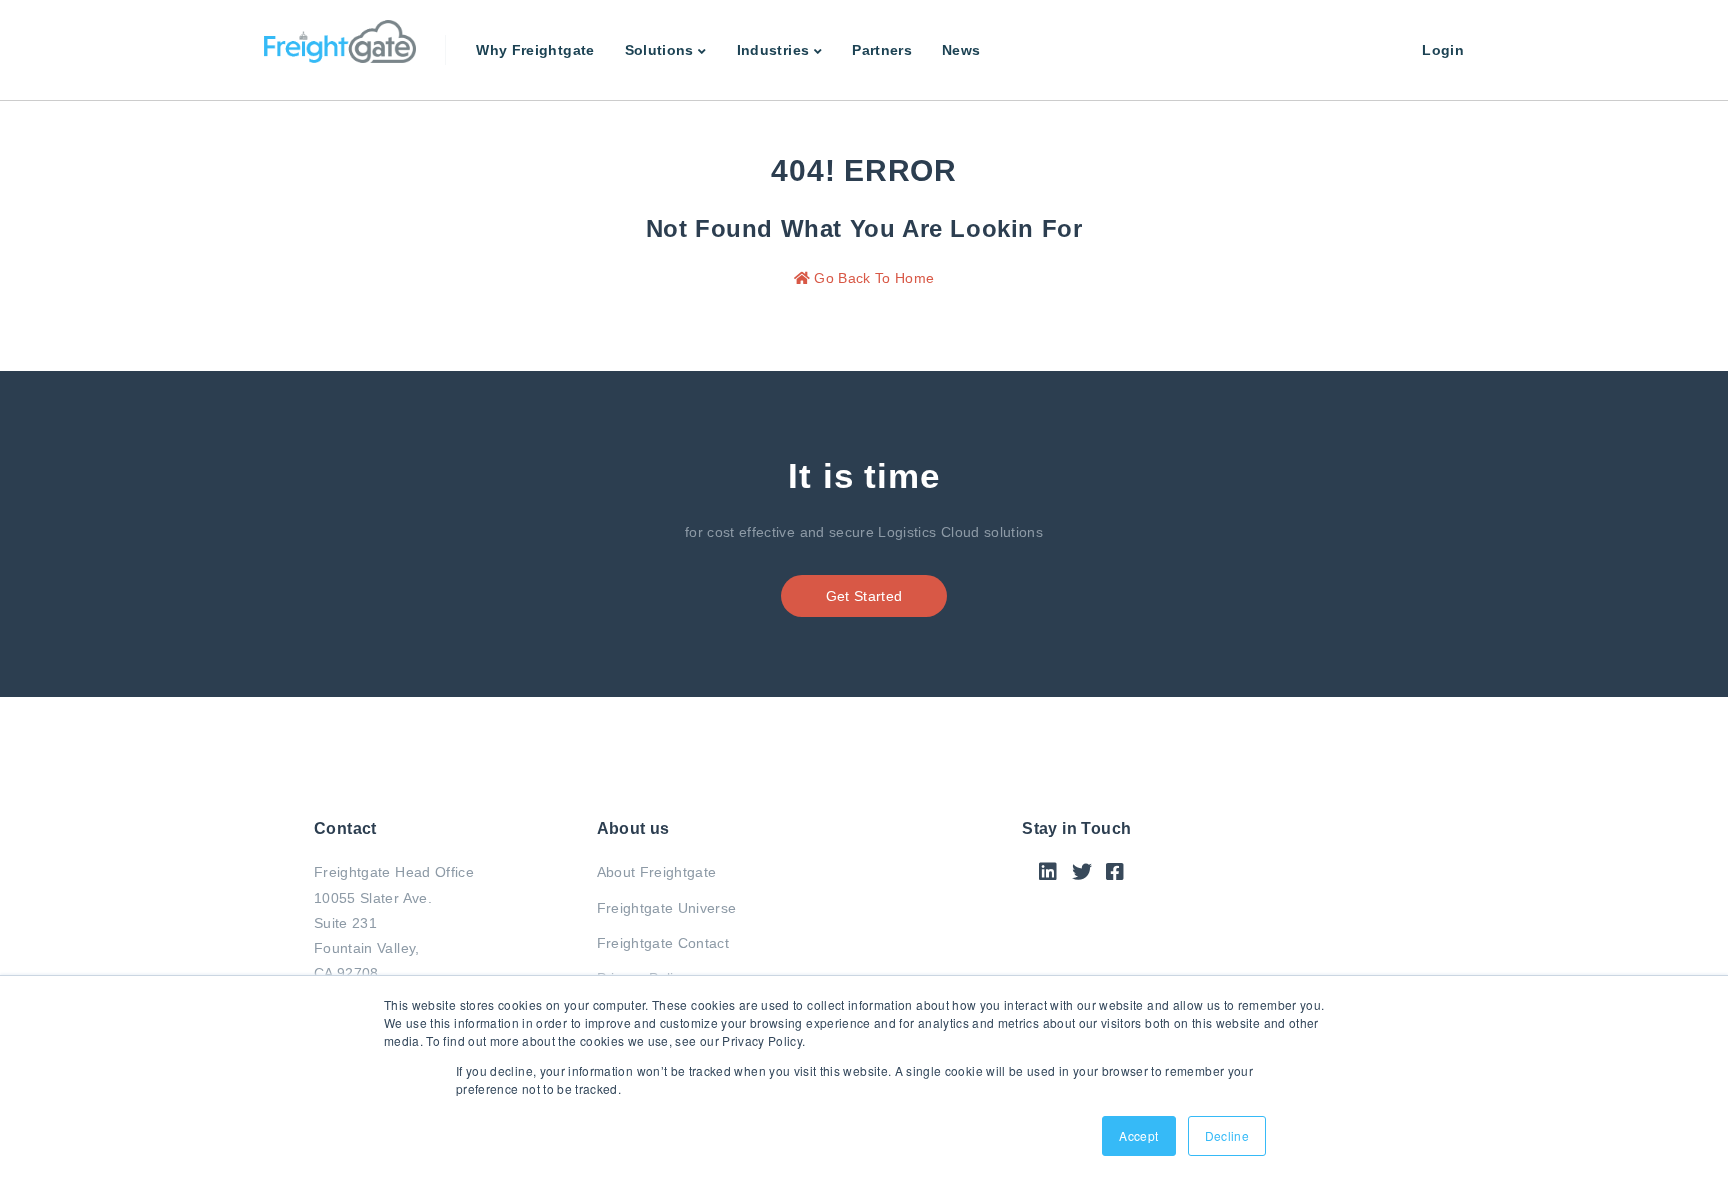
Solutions (659, 50)
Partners (882, 50)
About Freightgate (657, 872)
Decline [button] (1227, 1135)
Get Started (864, 596)
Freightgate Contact (663, 943)
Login (1443, 50)
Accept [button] (1138, 1135)
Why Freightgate (535, 50)
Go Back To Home (872, 278)
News (961, 50)
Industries (773, 50)
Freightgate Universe (667, 908)
